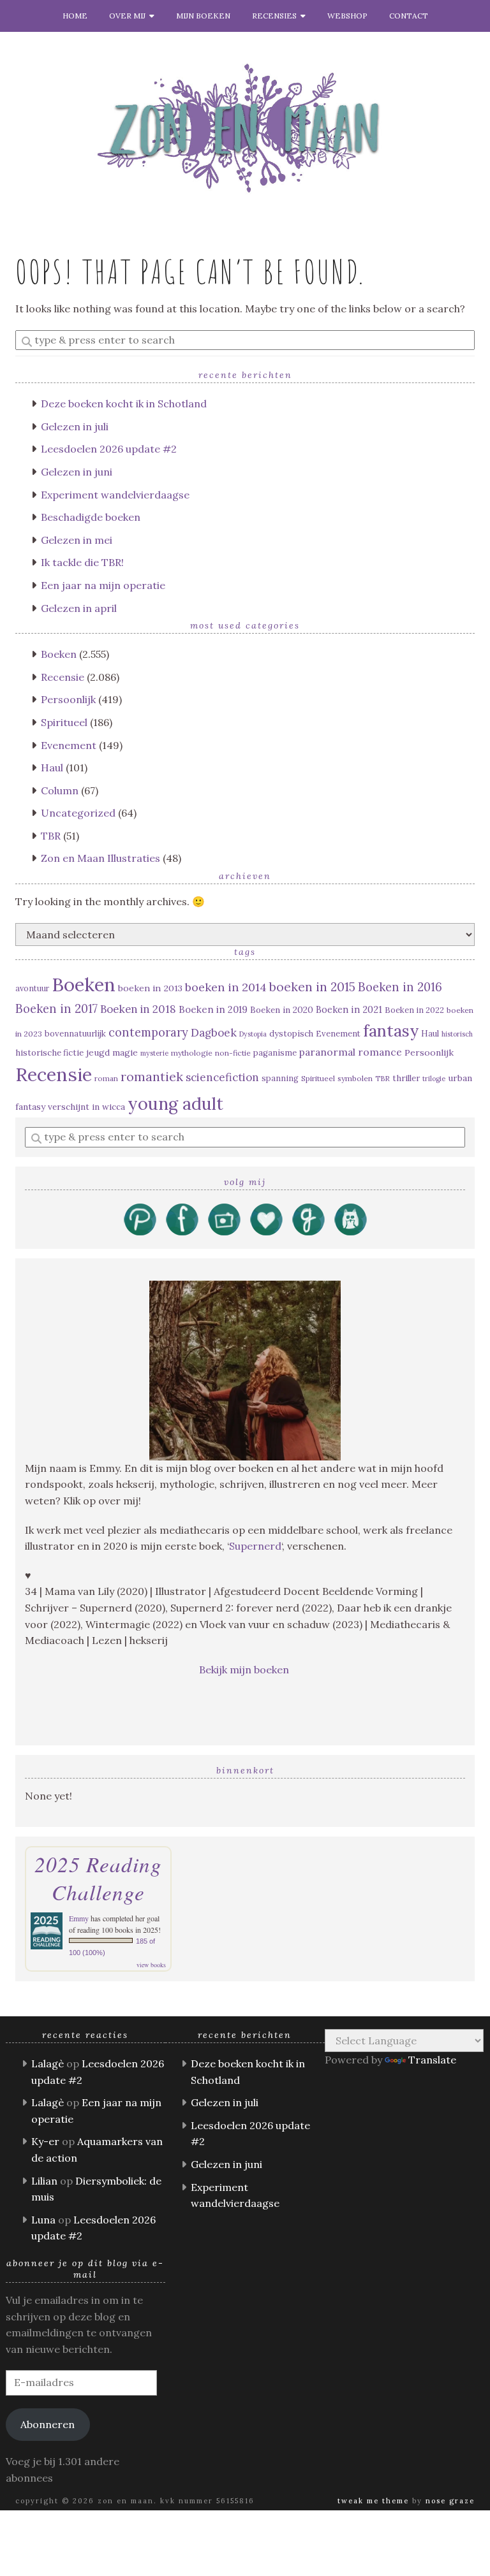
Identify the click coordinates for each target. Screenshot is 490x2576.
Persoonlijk (68, 699)
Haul (52, 768)
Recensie (63, 677)
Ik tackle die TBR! (82, 562)
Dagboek (214, 1033)
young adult (175, 1103)
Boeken (59, 654)
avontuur (32, 988)
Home (75, 16)
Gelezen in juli (75, 426)
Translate (432, 2060)
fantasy (391, 1030)
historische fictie (49, 1053)
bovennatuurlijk (75, 1034)
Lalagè (48, 2063)
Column (60, 790)
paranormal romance (351, 1052)
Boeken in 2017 (56, 1009)
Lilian (44, 2181)
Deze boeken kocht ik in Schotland (124, 404)
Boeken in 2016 (400, 987)
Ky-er (45, 2141)
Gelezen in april (79, 608)
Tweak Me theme (373, 2501)
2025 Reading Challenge (98, 1878)
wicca (114, 1107)
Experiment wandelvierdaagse (115, 495)
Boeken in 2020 (282, 1010)
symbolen (355, 1078)
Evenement (69, 745)
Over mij (129, 16)
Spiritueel (64, 722)
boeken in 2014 (226, 987)
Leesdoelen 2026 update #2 (109, 449)
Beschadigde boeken (91, 517)
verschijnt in (74, 1107)
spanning (280, 1078)
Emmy (79, 1918)
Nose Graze (450, 2501)
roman (106, 1078)
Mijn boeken (203, 16)
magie (125, 1052)
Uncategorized (78, 813)
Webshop (347, 16)
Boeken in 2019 (213, 1009)
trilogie (434, 1079)
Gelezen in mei (77, 540)
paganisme (275, 1053)
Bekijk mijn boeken (245, 1670)
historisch (457, 1034)
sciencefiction (222, 1077)
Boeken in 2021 (349, 1009)
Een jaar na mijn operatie (103, 585)
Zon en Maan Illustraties (100, 858)
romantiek (152, 1076)
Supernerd (255, 1546)
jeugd (98, 1052)
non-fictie (233, 1053)
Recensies (276, 16)
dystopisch (291, 1034)
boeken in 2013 (150, 988)
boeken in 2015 (312, 987)
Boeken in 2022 (414, 1010)
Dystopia (253, 1034)
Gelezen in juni (77, 472)
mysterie (154, 1053)
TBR (51, 836)
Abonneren (48, 2424)
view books (151, 1965)
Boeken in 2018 (138, 1009)
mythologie (192, 1053)
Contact (409, 16)
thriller (406, 1078)
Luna (43, 2220)
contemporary (148, 1032)
